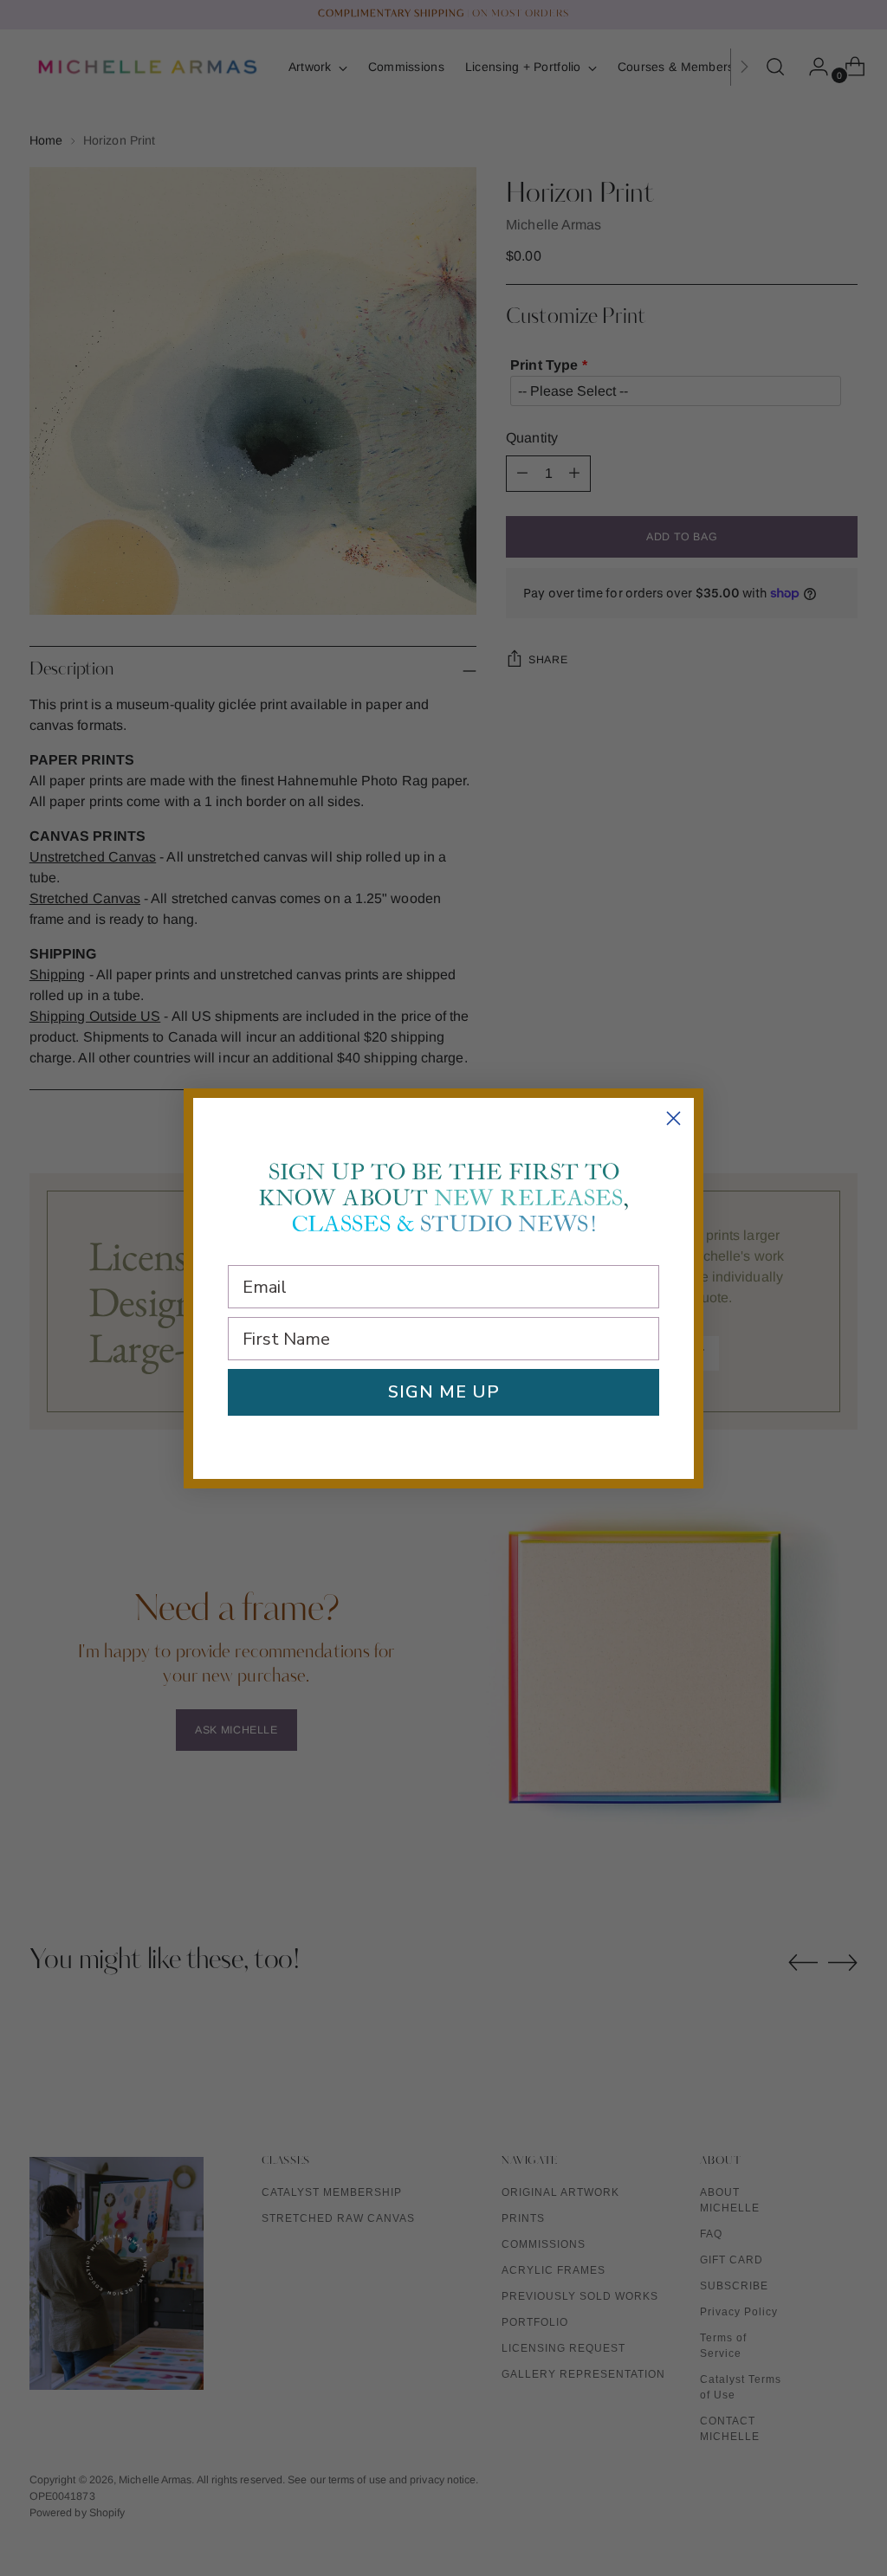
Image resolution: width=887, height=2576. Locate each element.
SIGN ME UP (444, 1392)
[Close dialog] (673, 1118)
